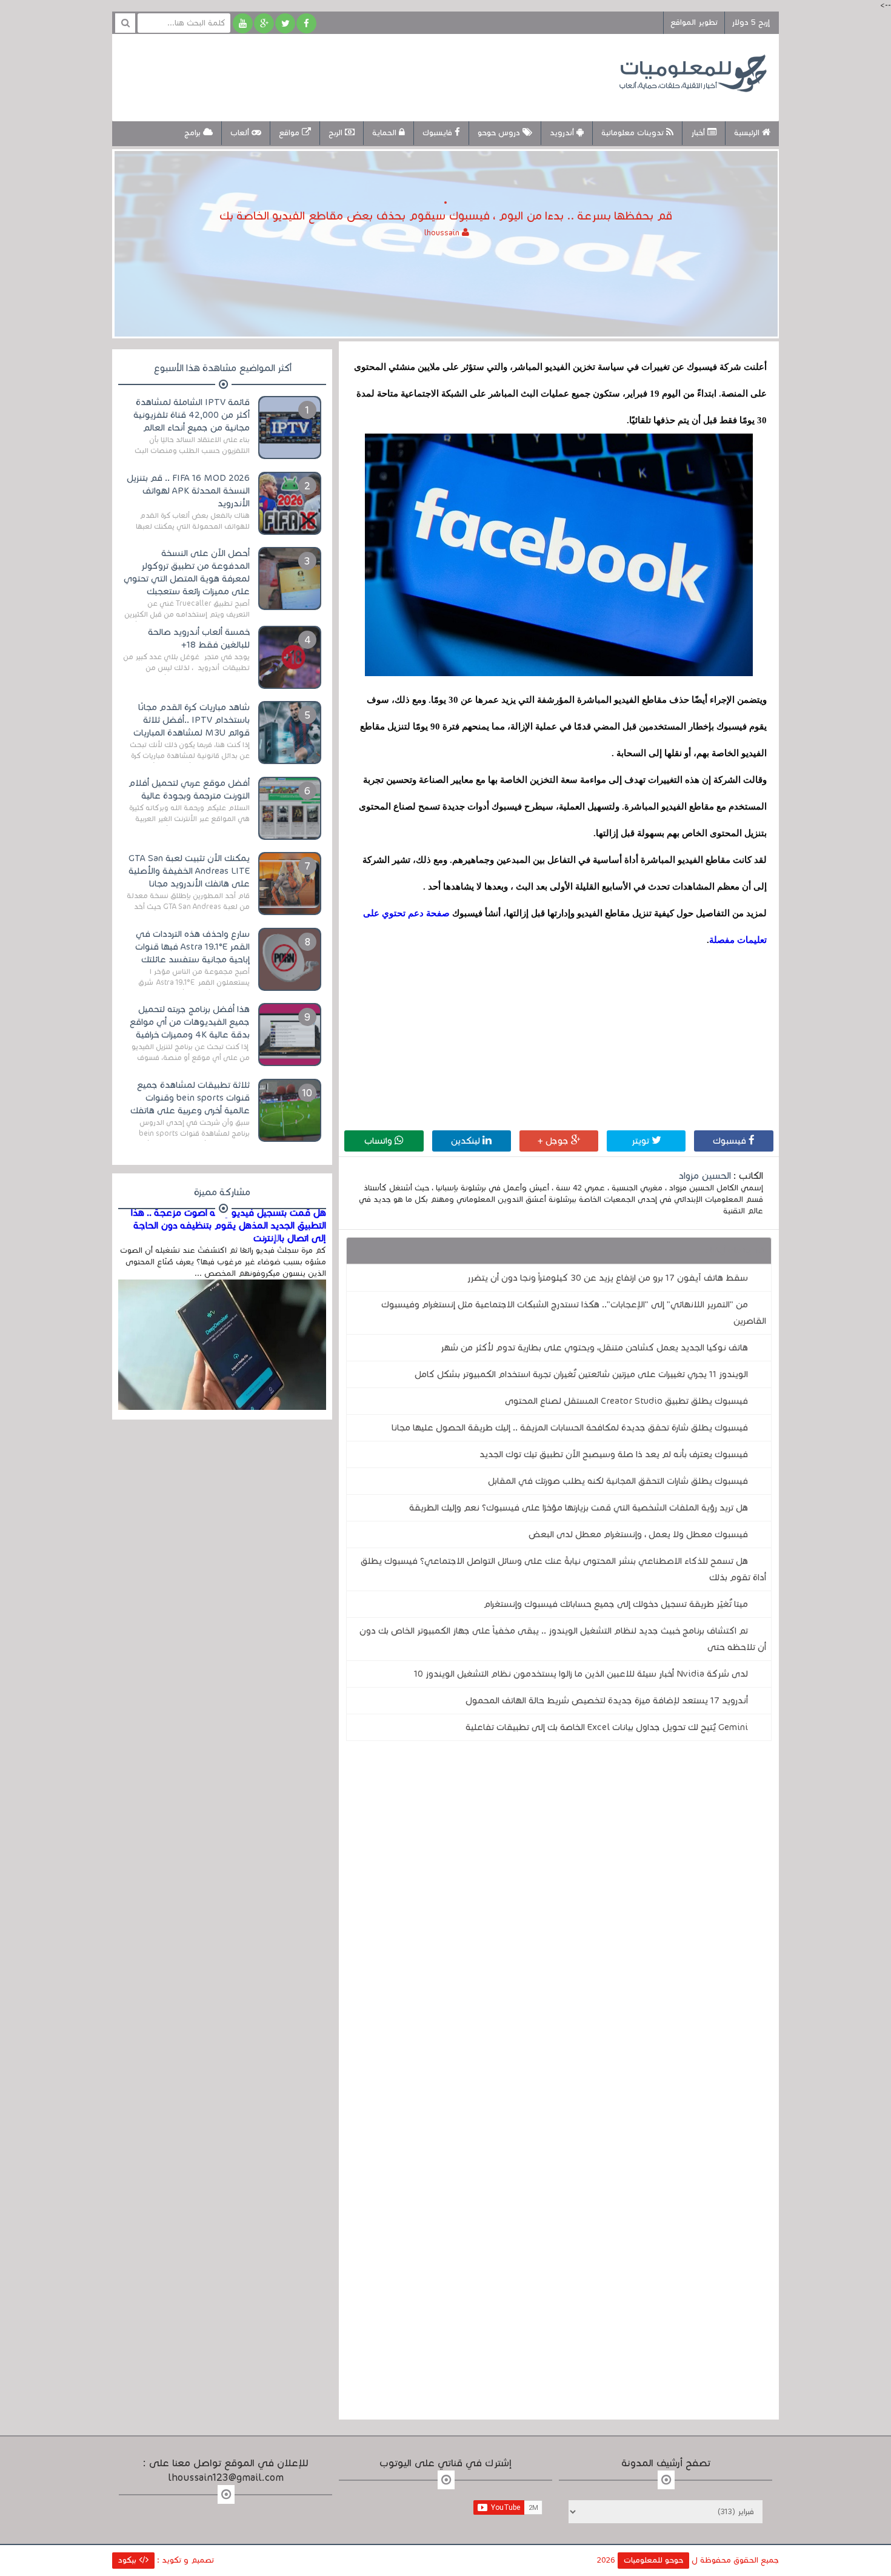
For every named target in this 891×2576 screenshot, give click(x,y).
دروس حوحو (500, 133)
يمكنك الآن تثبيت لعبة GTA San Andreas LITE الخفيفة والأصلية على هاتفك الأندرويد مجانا (189, 871)
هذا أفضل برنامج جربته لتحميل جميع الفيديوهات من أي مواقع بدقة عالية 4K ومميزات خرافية (190, 1022)
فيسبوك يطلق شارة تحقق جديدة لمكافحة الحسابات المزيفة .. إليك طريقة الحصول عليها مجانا (570, 1427)
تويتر (642, 1141)
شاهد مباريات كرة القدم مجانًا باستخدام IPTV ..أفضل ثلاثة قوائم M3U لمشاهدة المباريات (192, 720)
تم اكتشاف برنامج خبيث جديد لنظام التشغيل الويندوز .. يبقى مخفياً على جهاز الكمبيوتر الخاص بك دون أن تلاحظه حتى (563, 1639)
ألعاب (241, 133)
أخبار (699, 133)
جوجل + (554, 1141)
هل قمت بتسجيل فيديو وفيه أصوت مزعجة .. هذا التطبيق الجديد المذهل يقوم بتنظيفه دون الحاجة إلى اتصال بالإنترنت (229, 1226)
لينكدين (467, 1141)
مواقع (290, 133)
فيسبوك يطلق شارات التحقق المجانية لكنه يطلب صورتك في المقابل (618, 1481)
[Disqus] (559, 1917)
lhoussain (443, 233)
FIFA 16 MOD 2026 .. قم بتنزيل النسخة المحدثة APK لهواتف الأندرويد (188, 491)
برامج (194, 133)
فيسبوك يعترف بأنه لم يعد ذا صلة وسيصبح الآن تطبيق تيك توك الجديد (614, 1454)
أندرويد (563, 133)
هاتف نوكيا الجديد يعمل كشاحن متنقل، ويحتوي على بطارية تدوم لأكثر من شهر (594, 1347)
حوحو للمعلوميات (653, 2560)
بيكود (128, 2560)
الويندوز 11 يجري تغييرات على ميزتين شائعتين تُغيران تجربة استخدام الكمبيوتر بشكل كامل (581, 1374)
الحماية (385, 133)
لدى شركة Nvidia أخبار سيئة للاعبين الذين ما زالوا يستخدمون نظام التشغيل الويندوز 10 (581, 1674)
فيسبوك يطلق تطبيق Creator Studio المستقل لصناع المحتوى (626, 1401)
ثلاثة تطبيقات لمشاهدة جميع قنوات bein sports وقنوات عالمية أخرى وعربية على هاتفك (190, 1098)
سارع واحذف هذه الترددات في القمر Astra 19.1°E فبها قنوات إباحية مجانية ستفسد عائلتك (192, 947)
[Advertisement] (345, 76)
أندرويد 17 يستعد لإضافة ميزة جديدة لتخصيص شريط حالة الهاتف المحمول (607, 1700)
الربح (337, 133)
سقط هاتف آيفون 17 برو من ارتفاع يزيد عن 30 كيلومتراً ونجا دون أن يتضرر (608, 1278)
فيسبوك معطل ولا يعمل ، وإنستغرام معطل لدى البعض (638, 1534)
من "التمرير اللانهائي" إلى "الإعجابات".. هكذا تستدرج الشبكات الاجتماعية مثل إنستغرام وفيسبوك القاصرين (574, 1313)
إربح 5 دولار (751, 22)
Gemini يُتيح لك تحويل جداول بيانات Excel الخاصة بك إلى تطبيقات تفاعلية (607, 1727)
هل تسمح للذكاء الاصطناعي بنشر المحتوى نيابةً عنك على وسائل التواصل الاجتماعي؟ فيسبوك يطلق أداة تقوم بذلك (563, 1569)
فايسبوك (439, 133)
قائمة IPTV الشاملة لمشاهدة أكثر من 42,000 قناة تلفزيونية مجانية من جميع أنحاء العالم (192, 415)
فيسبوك (731, 1141)
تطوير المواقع (694, 22)
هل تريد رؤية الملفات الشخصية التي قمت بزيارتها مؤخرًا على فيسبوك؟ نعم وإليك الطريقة (579, 1508)
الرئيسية (748, 133)
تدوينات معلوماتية (634, 133)
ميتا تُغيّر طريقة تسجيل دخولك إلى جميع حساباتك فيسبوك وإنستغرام (616, 1604)
